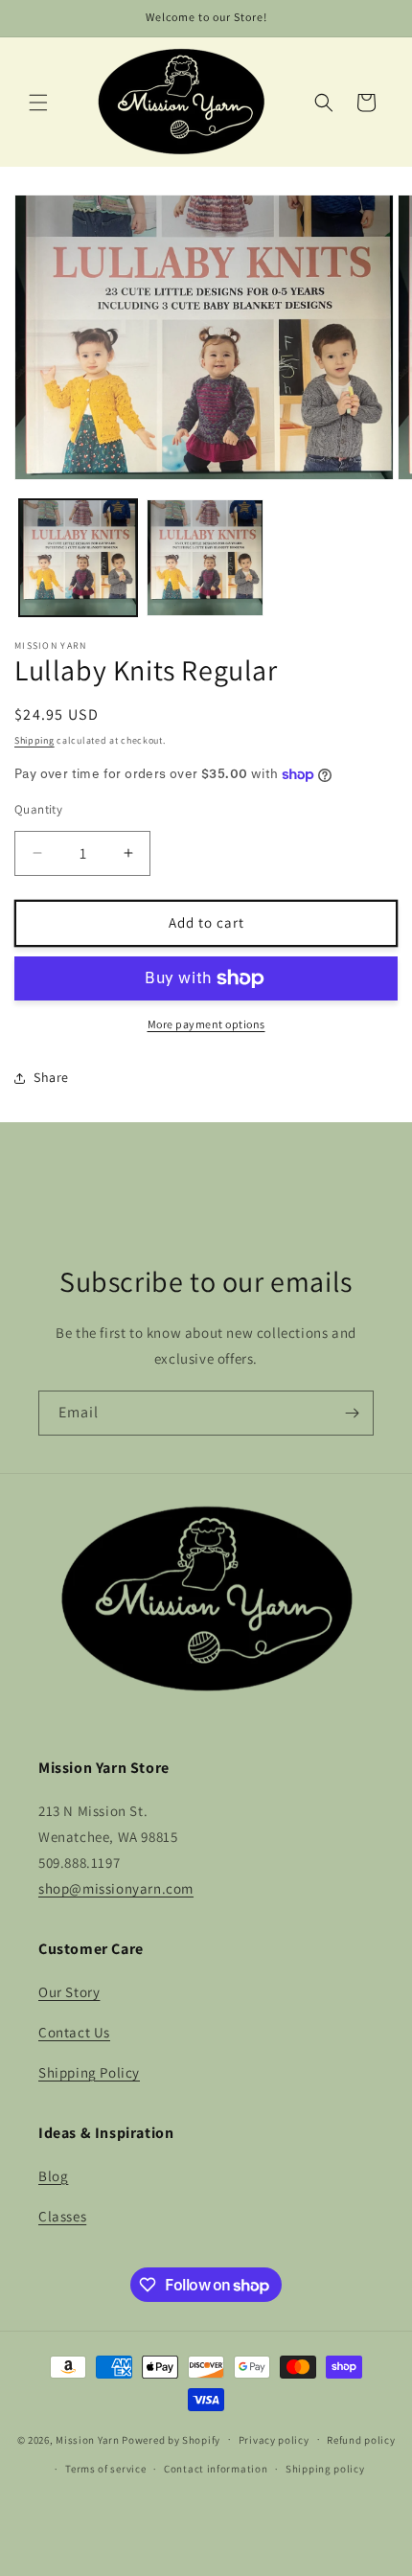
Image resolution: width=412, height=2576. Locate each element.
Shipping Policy (89, 2072)
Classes (62, 2216)
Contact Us (74, 2032)
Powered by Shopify (171, 2439)
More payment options (206, 1024)
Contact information (216, 2469)
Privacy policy (274, 2440)
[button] (38, 103)
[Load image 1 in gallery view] (78, 558)
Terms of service (105, 2469)
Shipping (34, 740)
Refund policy (361, 2440)
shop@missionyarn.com (116, 1888)
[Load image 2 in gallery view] (206, 558)
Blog (53, 2176)
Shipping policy (325, 2469)
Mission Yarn (87, 2439)
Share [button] (51, 1077)
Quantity (38, 809)
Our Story (69, 1992)
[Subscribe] (352, 1413)
